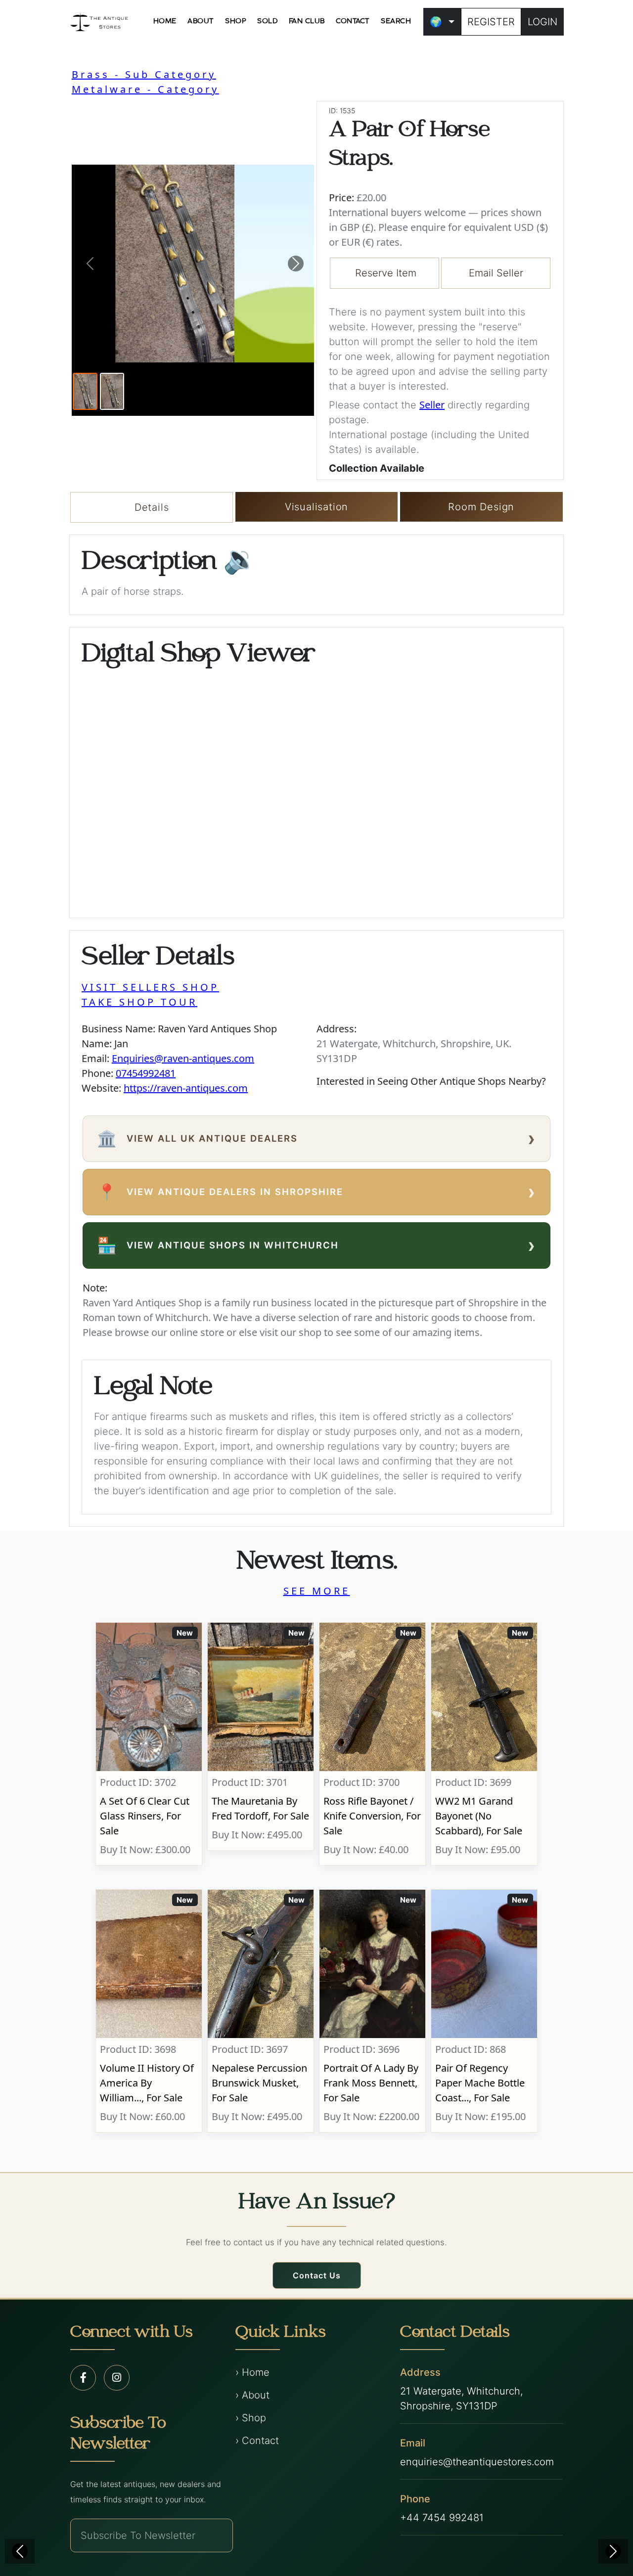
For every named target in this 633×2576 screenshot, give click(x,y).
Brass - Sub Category (144, 74)
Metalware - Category (145, 89)
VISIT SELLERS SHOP (150, 987)
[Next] (613, 2551)
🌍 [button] (436, 22)
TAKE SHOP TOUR (139, 1002)
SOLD (267, 21)
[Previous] (20, 2551)
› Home (252, 2372)
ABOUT (201, 21)
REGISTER (491, 22)
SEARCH (396, 21)
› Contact (257, 2441)
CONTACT (353, 21)
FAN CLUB (307, 21)
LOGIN (543, 22)
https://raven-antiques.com (186, 1088)
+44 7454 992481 (442, 2518)
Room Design (481, 507)
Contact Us (317, 2275)
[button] (90, 264)
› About (252, 2395)
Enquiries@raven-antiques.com (183, 1058)
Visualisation (316, 507)
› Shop (251, 2418)
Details (152, 507)
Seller (432, 405)
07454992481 (146, 1073)
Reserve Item (386, 273)
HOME (165, 21)
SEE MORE (317, 1591)
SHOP (236, 21)
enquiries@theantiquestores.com (477, 2462)
